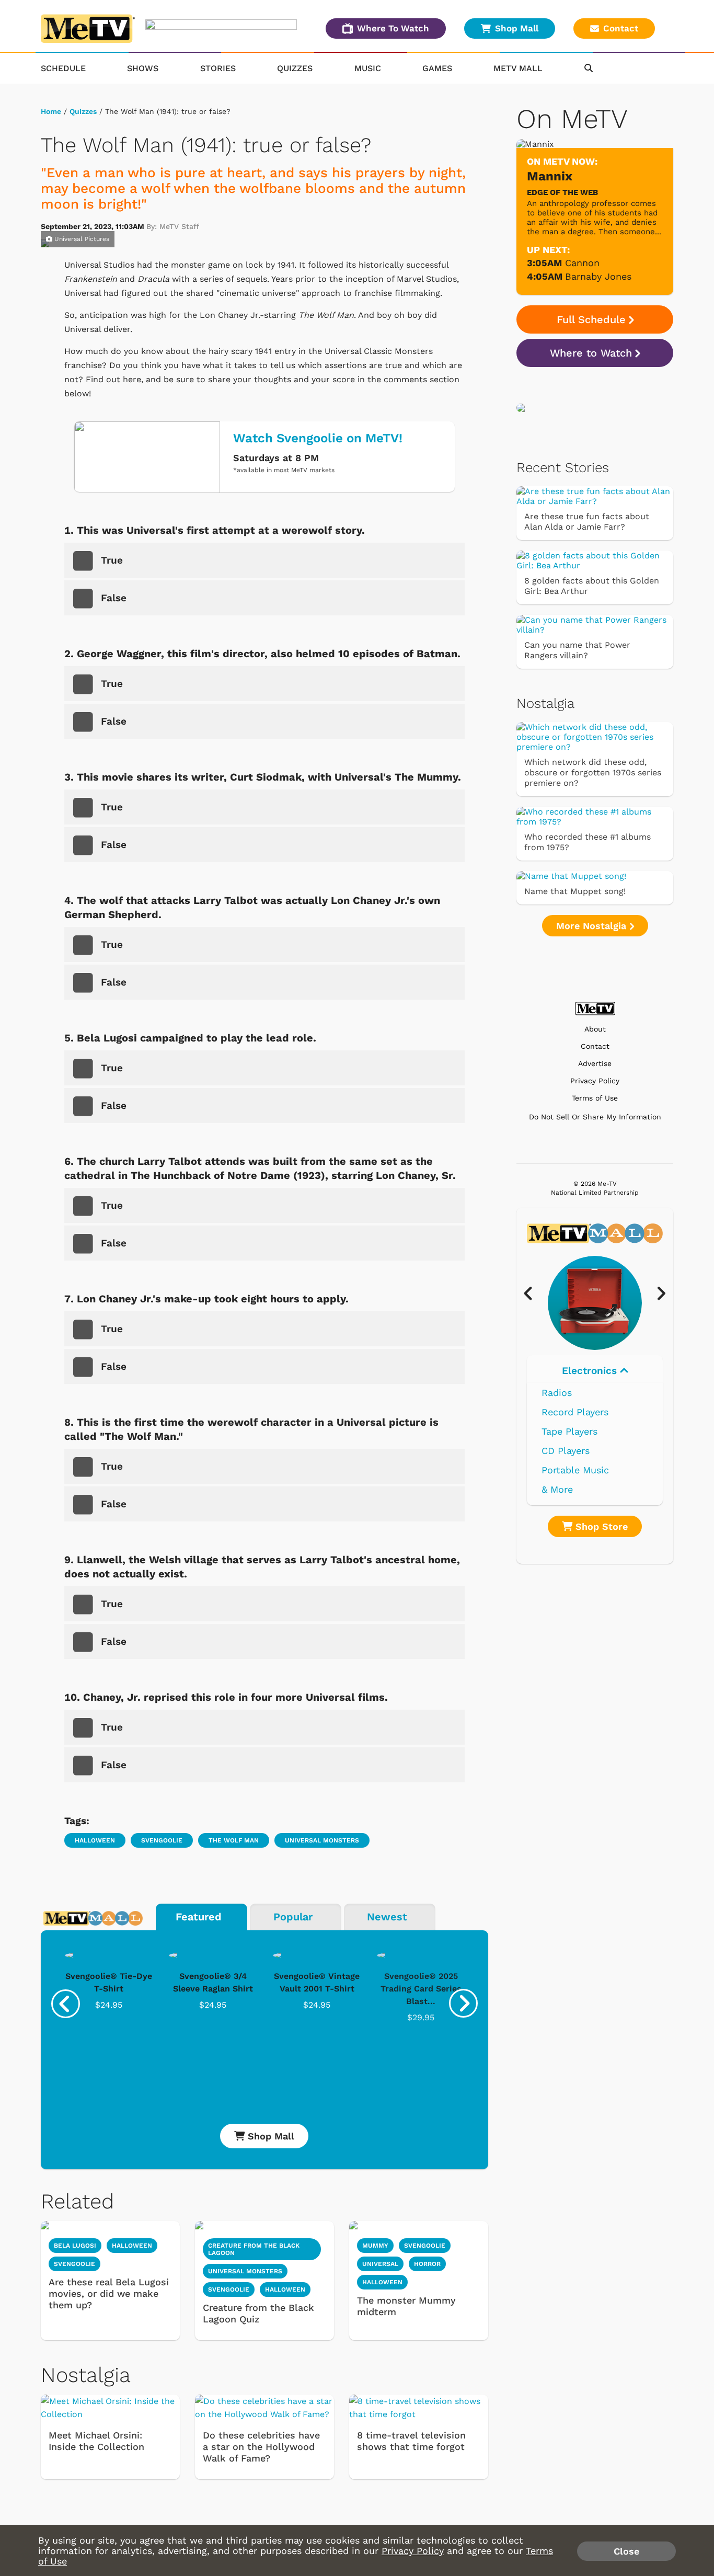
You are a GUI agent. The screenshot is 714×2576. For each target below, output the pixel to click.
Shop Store (600, 1526)
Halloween (95, 1840)
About (595, 1029)
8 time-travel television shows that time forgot (411, 2441)
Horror (427, 2264)
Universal (380, 2264)
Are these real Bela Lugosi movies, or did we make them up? (109, 2293)
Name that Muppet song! (575, 891)
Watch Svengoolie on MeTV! (318, 438)
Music (368, 68)
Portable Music (575, 1470)
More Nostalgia (593, 926)
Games (437, 68)
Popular (293, 1917)
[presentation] (66, 2004)
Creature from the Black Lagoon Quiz (258, 2313)
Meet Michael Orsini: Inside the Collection (96, 2441)
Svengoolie (162, 1840)
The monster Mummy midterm (406, 2306)
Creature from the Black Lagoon (254, 2249)
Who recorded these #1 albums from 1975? (588, 842)
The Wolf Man (234, 1840)
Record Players (575, 1412)
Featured (199, 1917)
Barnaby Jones (598, 276)
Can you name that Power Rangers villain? (577, 650)
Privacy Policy (595, 1081)
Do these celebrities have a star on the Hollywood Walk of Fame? (261, 2447)
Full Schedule (591, 319)
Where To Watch (393, 28)
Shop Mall (517, 28)
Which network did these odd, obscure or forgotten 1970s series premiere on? (593, 772)
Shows (143, 68)
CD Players (566, 1451)
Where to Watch (591, 353)
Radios (557, 1393)
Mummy (375, 2246)
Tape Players (569, 1431)
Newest (387, 1917)
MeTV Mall (518, 68)
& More (557, 1489)
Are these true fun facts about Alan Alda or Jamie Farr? (587, 522)
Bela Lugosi (75, 2246)
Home (51, 111)
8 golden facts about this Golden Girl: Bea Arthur (592, 586)
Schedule (63, 68)
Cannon (582, 263)
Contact (621, 28)
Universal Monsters (322, 1840)
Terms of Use (595, 1098)
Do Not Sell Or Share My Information (595, 1117)
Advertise (595, 1064)
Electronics (591, 1371)
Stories (218, 68)
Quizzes (295, 68)
